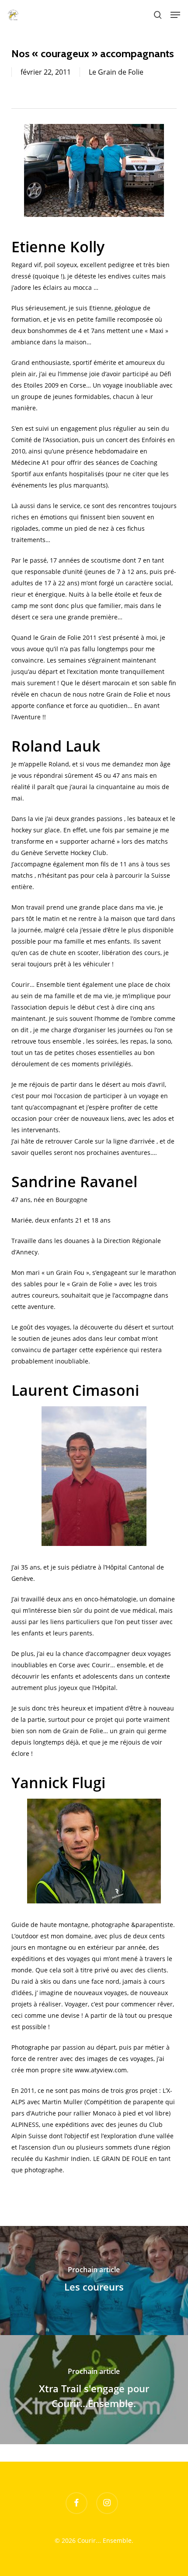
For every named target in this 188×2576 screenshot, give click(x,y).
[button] (175, 15)
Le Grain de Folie (116, 72)
